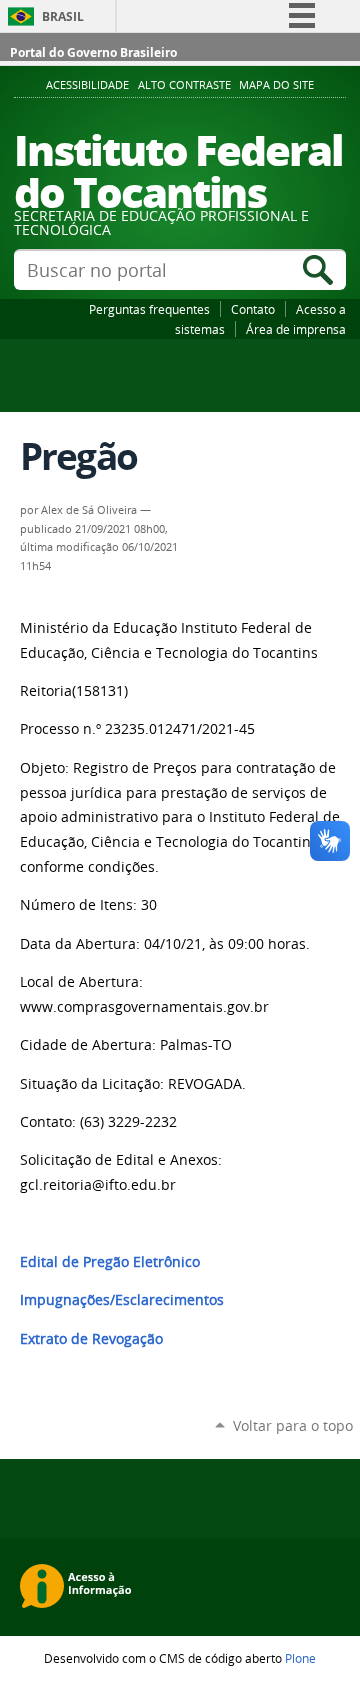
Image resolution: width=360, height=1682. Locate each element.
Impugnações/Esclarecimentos (122, 1300)
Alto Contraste (184, 85)
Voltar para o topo (293, 1425)
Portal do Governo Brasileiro (93, 52)
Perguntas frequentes (149, 309)
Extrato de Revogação (91, 1339)
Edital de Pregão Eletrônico (110, 1262)
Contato (253, 309)
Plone (300, 1658)
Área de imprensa (296, 329)
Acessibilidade (87, 85)
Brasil (63, 16)
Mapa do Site (276, 85)
